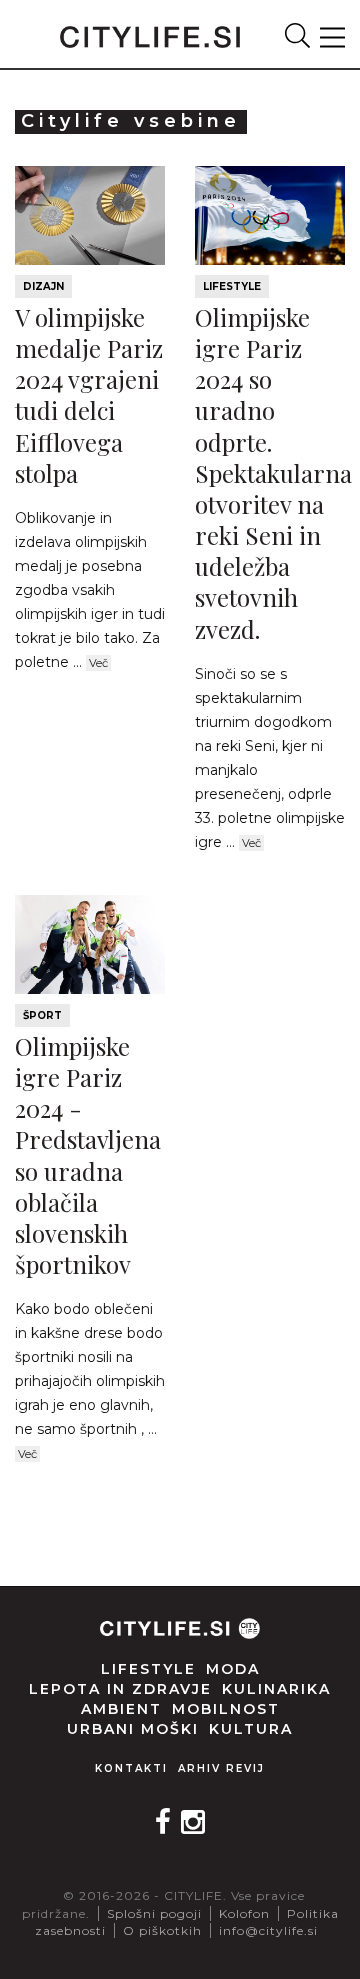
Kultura (251, 1729)
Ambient (121, 1709)
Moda (233, 1669)
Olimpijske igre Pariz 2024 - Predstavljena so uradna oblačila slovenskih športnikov (88, 1155)
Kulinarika (276, 1689)
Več (98, 663)
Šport (42, 1015)
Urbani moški (133, 1729)
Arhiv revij (221, 1768)
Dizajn (43, 286)
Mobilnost (226, 1709)
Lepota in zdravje (120, 1689)
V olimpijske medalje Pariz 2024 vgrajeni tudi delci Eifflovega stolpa (89, 395)
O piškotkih (162, 1930)
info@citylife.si (268, 1930)
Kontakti (131, 1768)
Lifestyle (232, 286)
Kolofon (244, 1913)
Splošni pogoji (154, 1913)
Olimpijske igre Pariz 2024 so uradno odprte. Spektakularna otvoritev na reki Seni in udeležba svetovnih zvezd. (273, 473)
